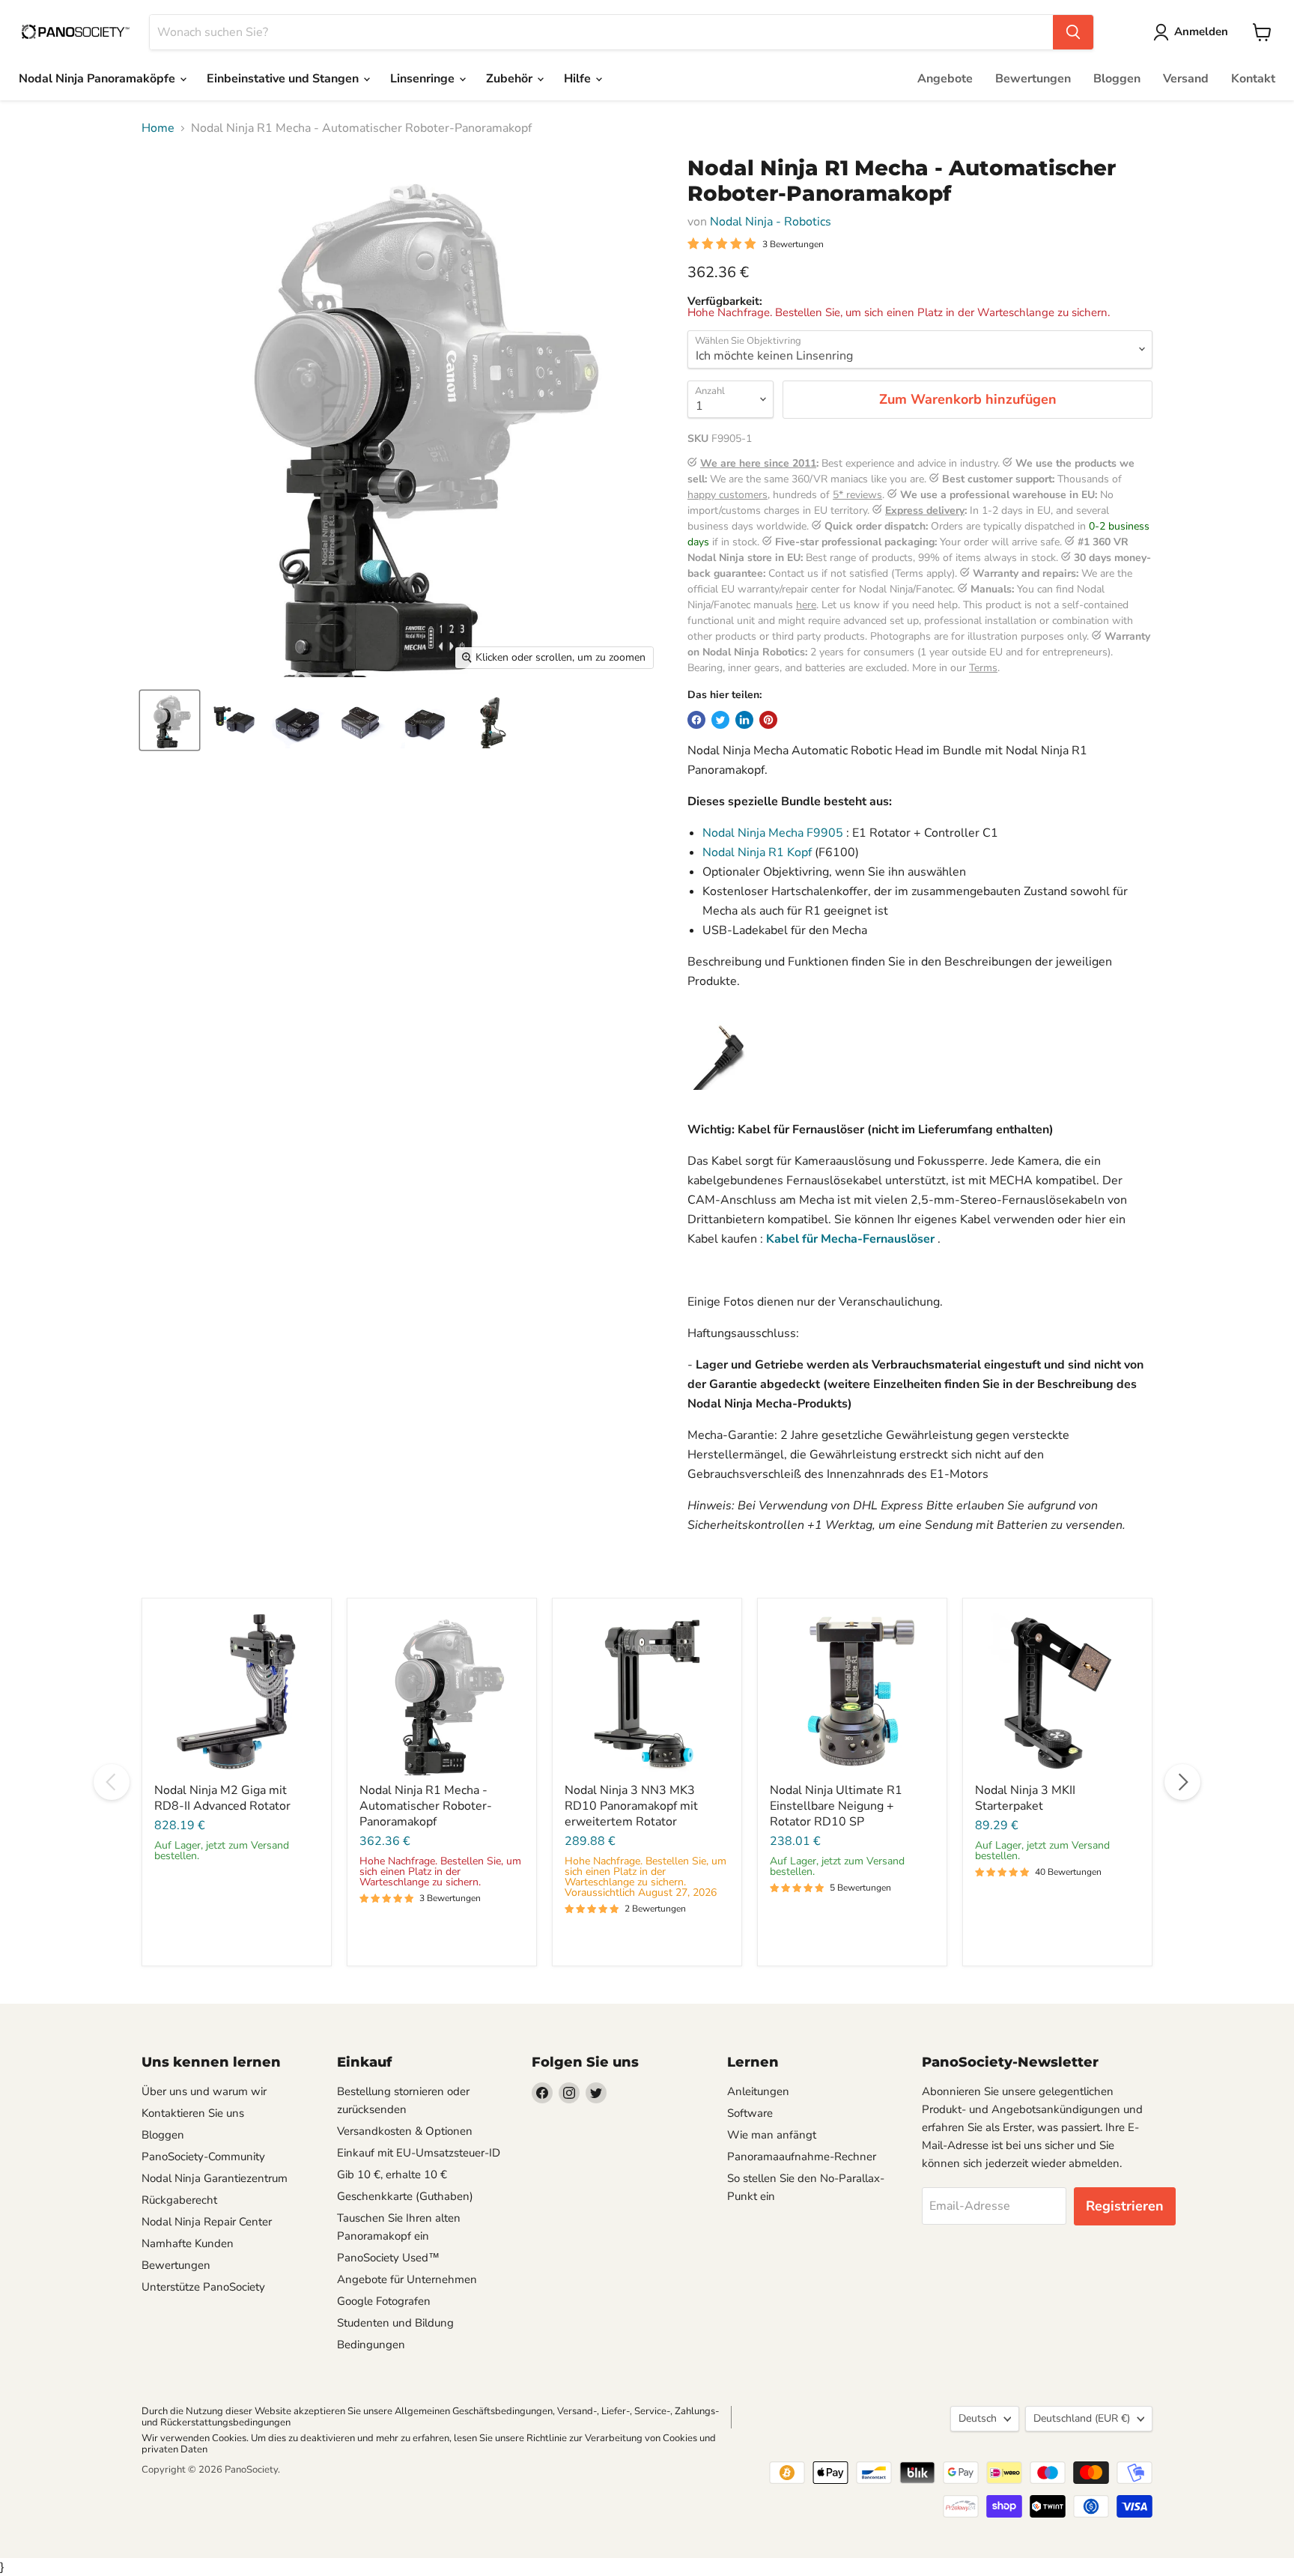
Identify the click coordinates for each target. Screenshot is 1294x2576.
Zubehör (511, 79)
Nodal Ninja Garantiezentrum (215, 2178)
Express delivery (925, 510)
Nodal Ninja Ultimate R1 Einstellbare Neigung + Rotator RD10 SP (836, 1806)
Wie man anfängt (772, 2135)
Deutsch (978, 2418)
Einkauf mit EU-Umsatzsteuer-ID (419, 2153)
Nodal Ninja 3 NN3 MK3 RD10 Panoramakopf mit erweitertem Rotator (631, 1806)
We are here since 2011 (758, 463)
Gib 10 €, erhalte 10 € (392, 2175)
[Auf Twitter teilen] (720, 720)
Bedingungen (371, 2345)
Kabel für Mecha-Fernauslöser (850, 1239)
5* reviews (857, 495)
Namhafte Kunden (188, 2243)
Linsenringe (424, 79)
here (806, 605)
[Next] (1182, 1782)
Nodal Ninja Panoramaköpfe (98, 79)
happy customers (728, 495)
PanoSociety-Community (203, 2157)
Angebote (945, 79)
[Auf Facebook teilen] (696, 720)
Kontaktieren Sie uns (193, 2113)
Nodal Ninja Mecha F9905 (773, 833)
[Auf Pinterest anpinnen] (768, 720)
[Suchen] (1073, 32)
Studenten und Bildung (395, 2323)
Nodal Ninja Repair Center (207, 2222)
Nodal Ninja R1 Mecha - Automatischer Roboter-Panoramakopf (426, 1806)
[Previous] (112, 1782)
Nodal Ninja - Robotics (771, 222)
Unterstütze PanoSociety (203, 2287)
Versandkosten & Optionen (405, 2131)
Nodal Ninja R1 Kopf (757, 852)
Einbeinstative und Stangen (284, 79)
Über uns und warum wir (204, 2091)
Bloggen (1117, 79)
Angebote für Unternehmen (407, 2279)
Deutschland (1082, 2418)
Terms (983, 668)
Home (158, 128)
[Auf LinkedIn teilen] (744, 720)
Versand (1186, 79)
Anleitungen (758, 2091)
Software (750, 2113)
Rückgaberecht (179, 2200)
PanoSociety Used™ (388, 2258)
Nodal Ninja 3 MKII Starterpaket (1025, 1798)
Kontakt (1253, 79)
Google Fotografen (384, 2301)
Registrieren (1125, 2206)
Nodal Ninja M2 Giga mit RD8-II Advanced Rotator (222, 1798)
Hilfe (579, 79)
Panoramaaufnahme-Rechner (802, 2157)
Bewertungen (1033, 79)
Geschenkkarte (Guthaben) (405, 2196)
